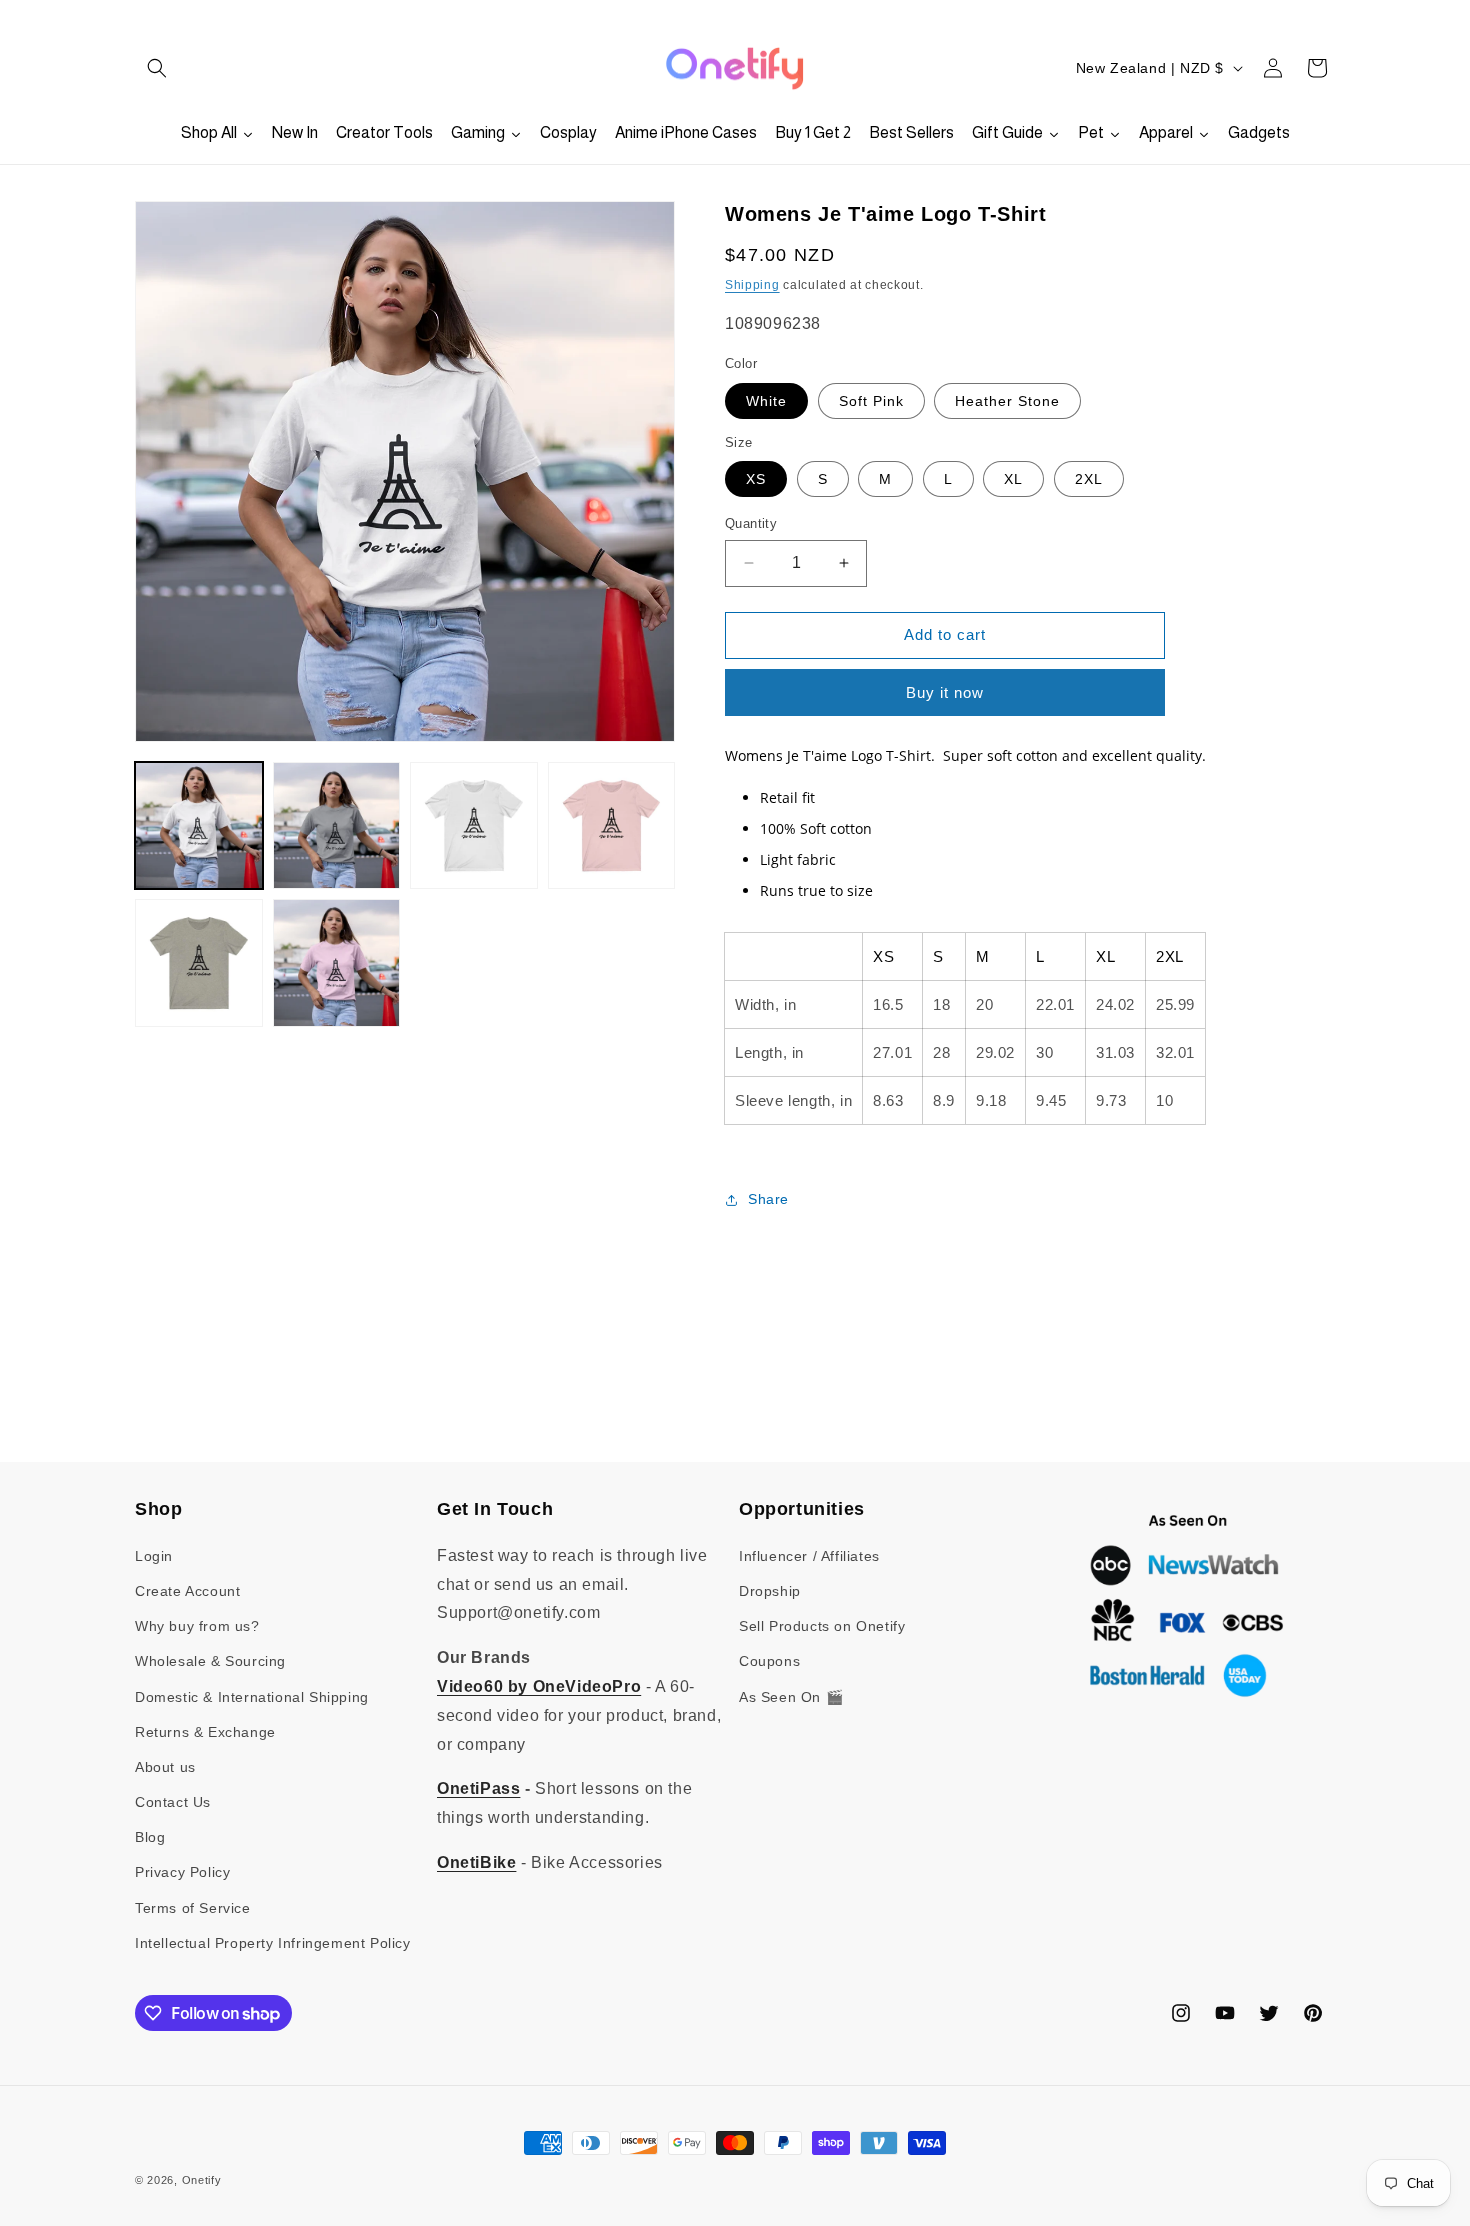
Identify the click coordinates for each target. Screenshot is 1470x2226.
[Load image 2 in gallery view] (337, 826)
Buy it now (945, 692)
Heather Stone (1007, 401)
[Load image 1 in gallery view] (199, 826)
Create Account (187, 1591)
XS (756, 479)
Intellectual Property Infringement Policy (273, 1943)
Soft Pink (871, 401)
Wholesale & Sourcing (210, 1661)
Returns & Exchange (205, 1732)
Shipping (752, 285)
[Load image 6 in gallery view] (337, 963)
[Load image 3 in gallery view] (474, 826)
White (766, 401)
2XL (1089, 479)
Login (154, 1556)
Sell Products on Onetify (822, 1626)
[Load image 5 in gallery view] (199, 963)
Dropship (770, 1591)
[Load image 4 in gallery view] (612, 826)
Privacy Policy (182, 1872)
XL (1013, 479)
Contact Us (173, 1802)
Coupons (769, 1661)
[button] (157, 68)
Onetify (202, 2180)
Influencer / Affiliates (809, 1556)
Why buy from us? (197, 1626)
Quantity (751, 523)
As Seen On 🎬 (791, 1697)
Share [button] (768, 1199)
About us (165, 1767)
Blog (150, 1837)
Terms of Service (193, 1908)
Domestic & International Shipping (252, 1697)
